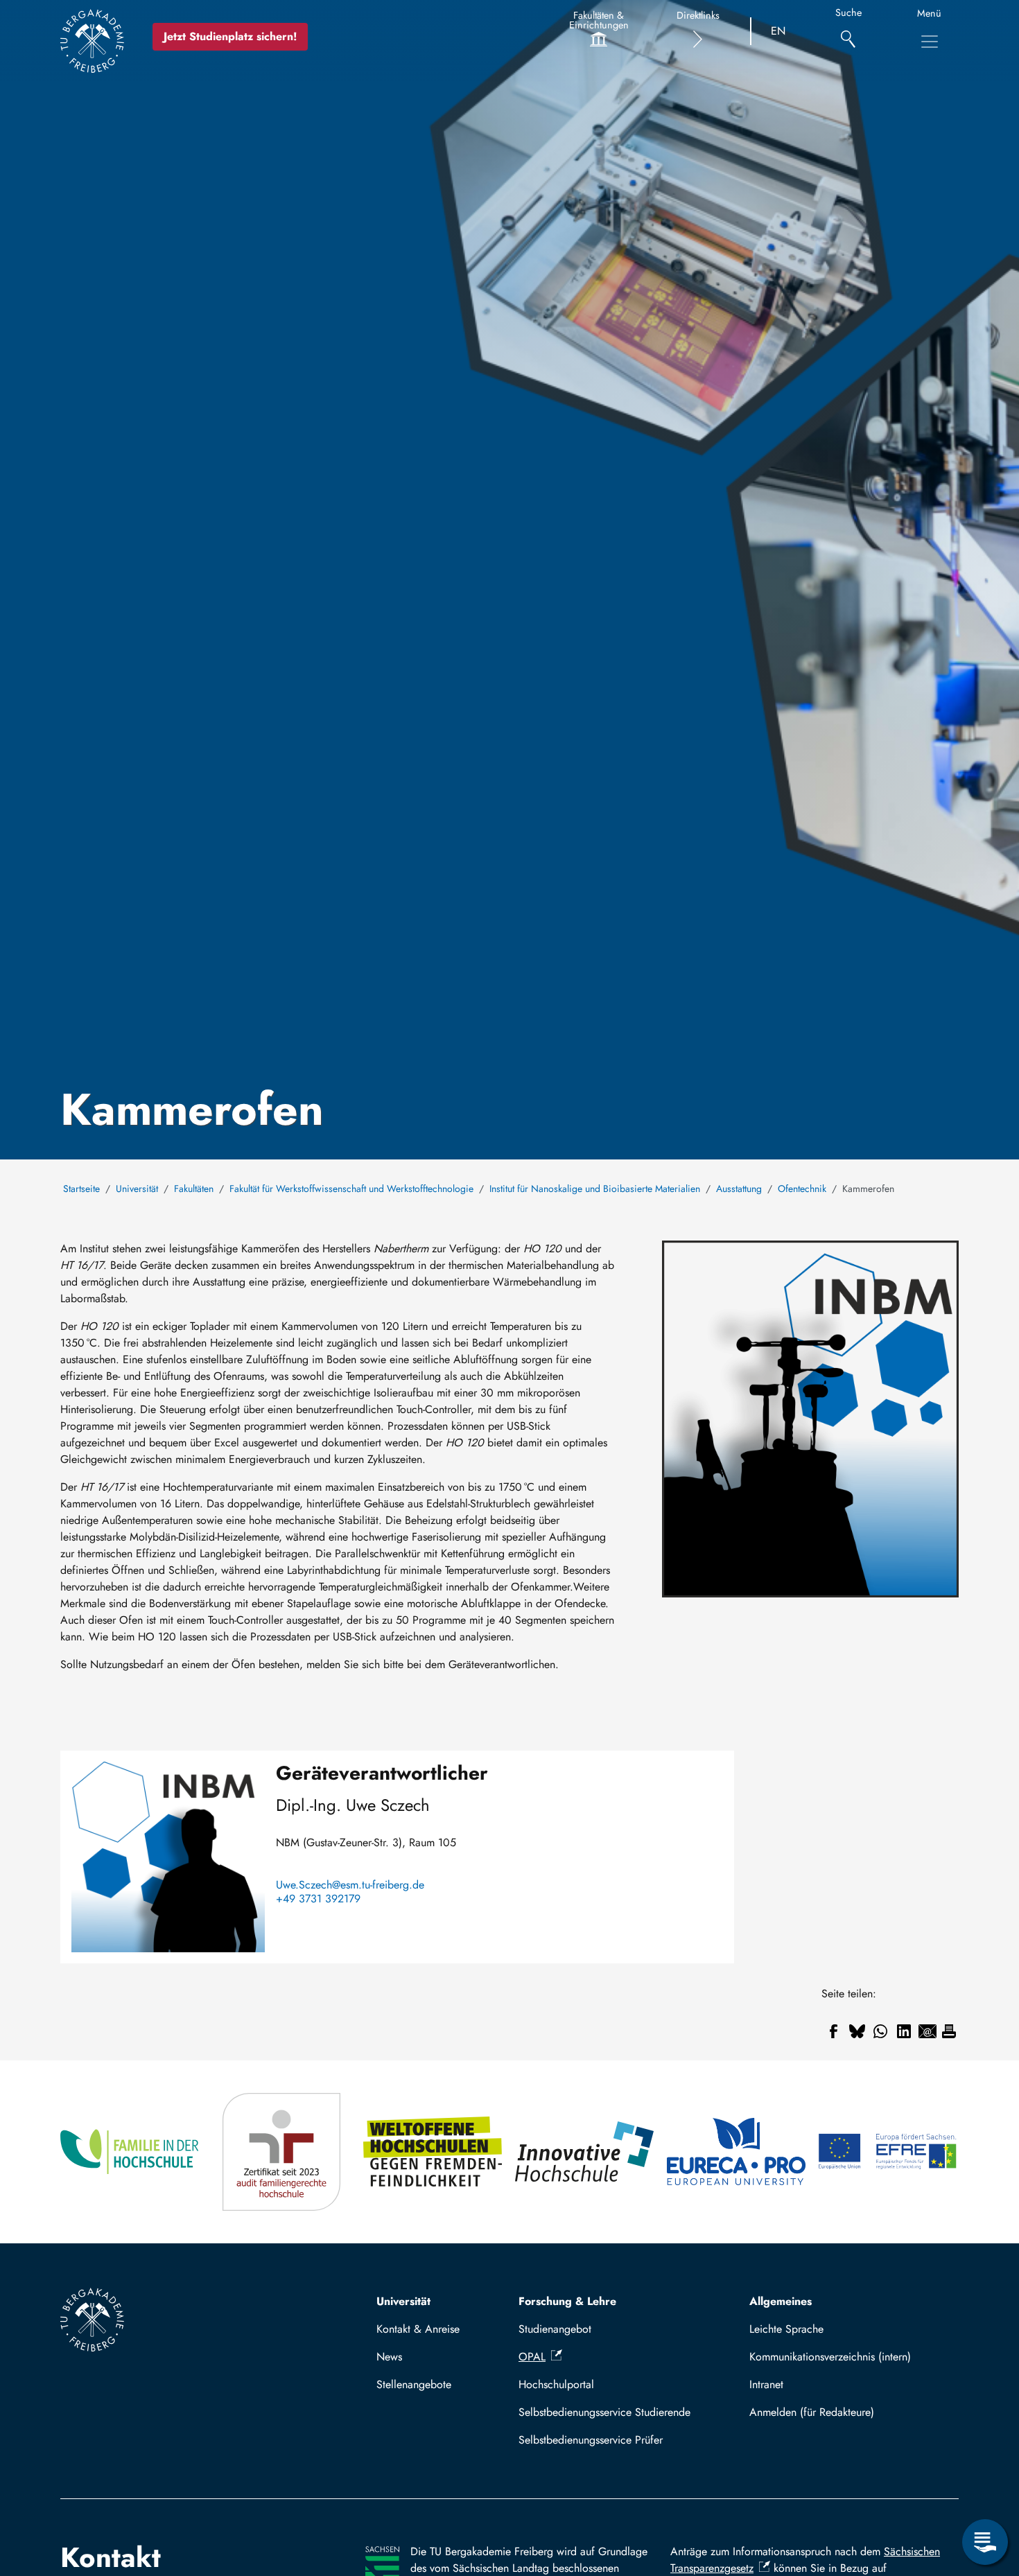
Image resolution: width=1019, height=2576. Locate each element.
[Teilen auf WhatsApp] (880, 2031)
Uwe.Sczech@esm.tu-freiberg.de (350, 1885)
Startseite (81, 1189)
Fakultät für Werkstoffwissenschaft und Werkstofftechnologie (351, 1189)
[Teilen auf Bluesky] (857, 2031)
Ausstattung (739, 1189)
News (389, 2357)
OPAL (532, 2357)
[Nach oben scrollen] (985, 2485)
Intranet (766, 2384)
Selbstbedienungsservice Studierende (604, 2412)
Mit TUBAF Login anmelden (848, 2412)
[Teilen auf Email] (927, 2031)
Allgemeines (781, 2301)
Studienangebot (555, 2329)
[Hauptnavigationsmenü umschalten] (930, 42)
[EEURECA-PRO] (737, 2152)
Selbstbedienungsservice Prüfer (591, 2440)
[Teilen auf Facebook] (833, 2031)
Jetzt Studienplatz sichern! (230, 36)
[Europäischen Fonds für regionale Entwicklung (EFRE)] (888, 2152)
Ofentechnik (802, 1189)
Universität (137, 1189)
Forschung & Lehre (567, 2301)
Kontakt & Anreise (418, 2329)
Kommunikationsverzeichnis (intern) (830, 2357)
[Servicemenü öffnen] (985, 2542)
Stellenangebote (414, 2384)
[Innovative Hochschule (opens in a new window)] (585, 2152)
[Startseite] (92, 41)
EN (778, 31)
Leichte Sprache (786, 2329)
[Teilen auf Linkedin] (904, 2031)
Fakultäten (194, 1189)
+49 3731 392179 (318, 1899)
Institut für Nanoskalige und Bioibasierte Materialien (595, 1189)
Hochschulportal (556, 2384)
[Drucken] (949, 2031)
